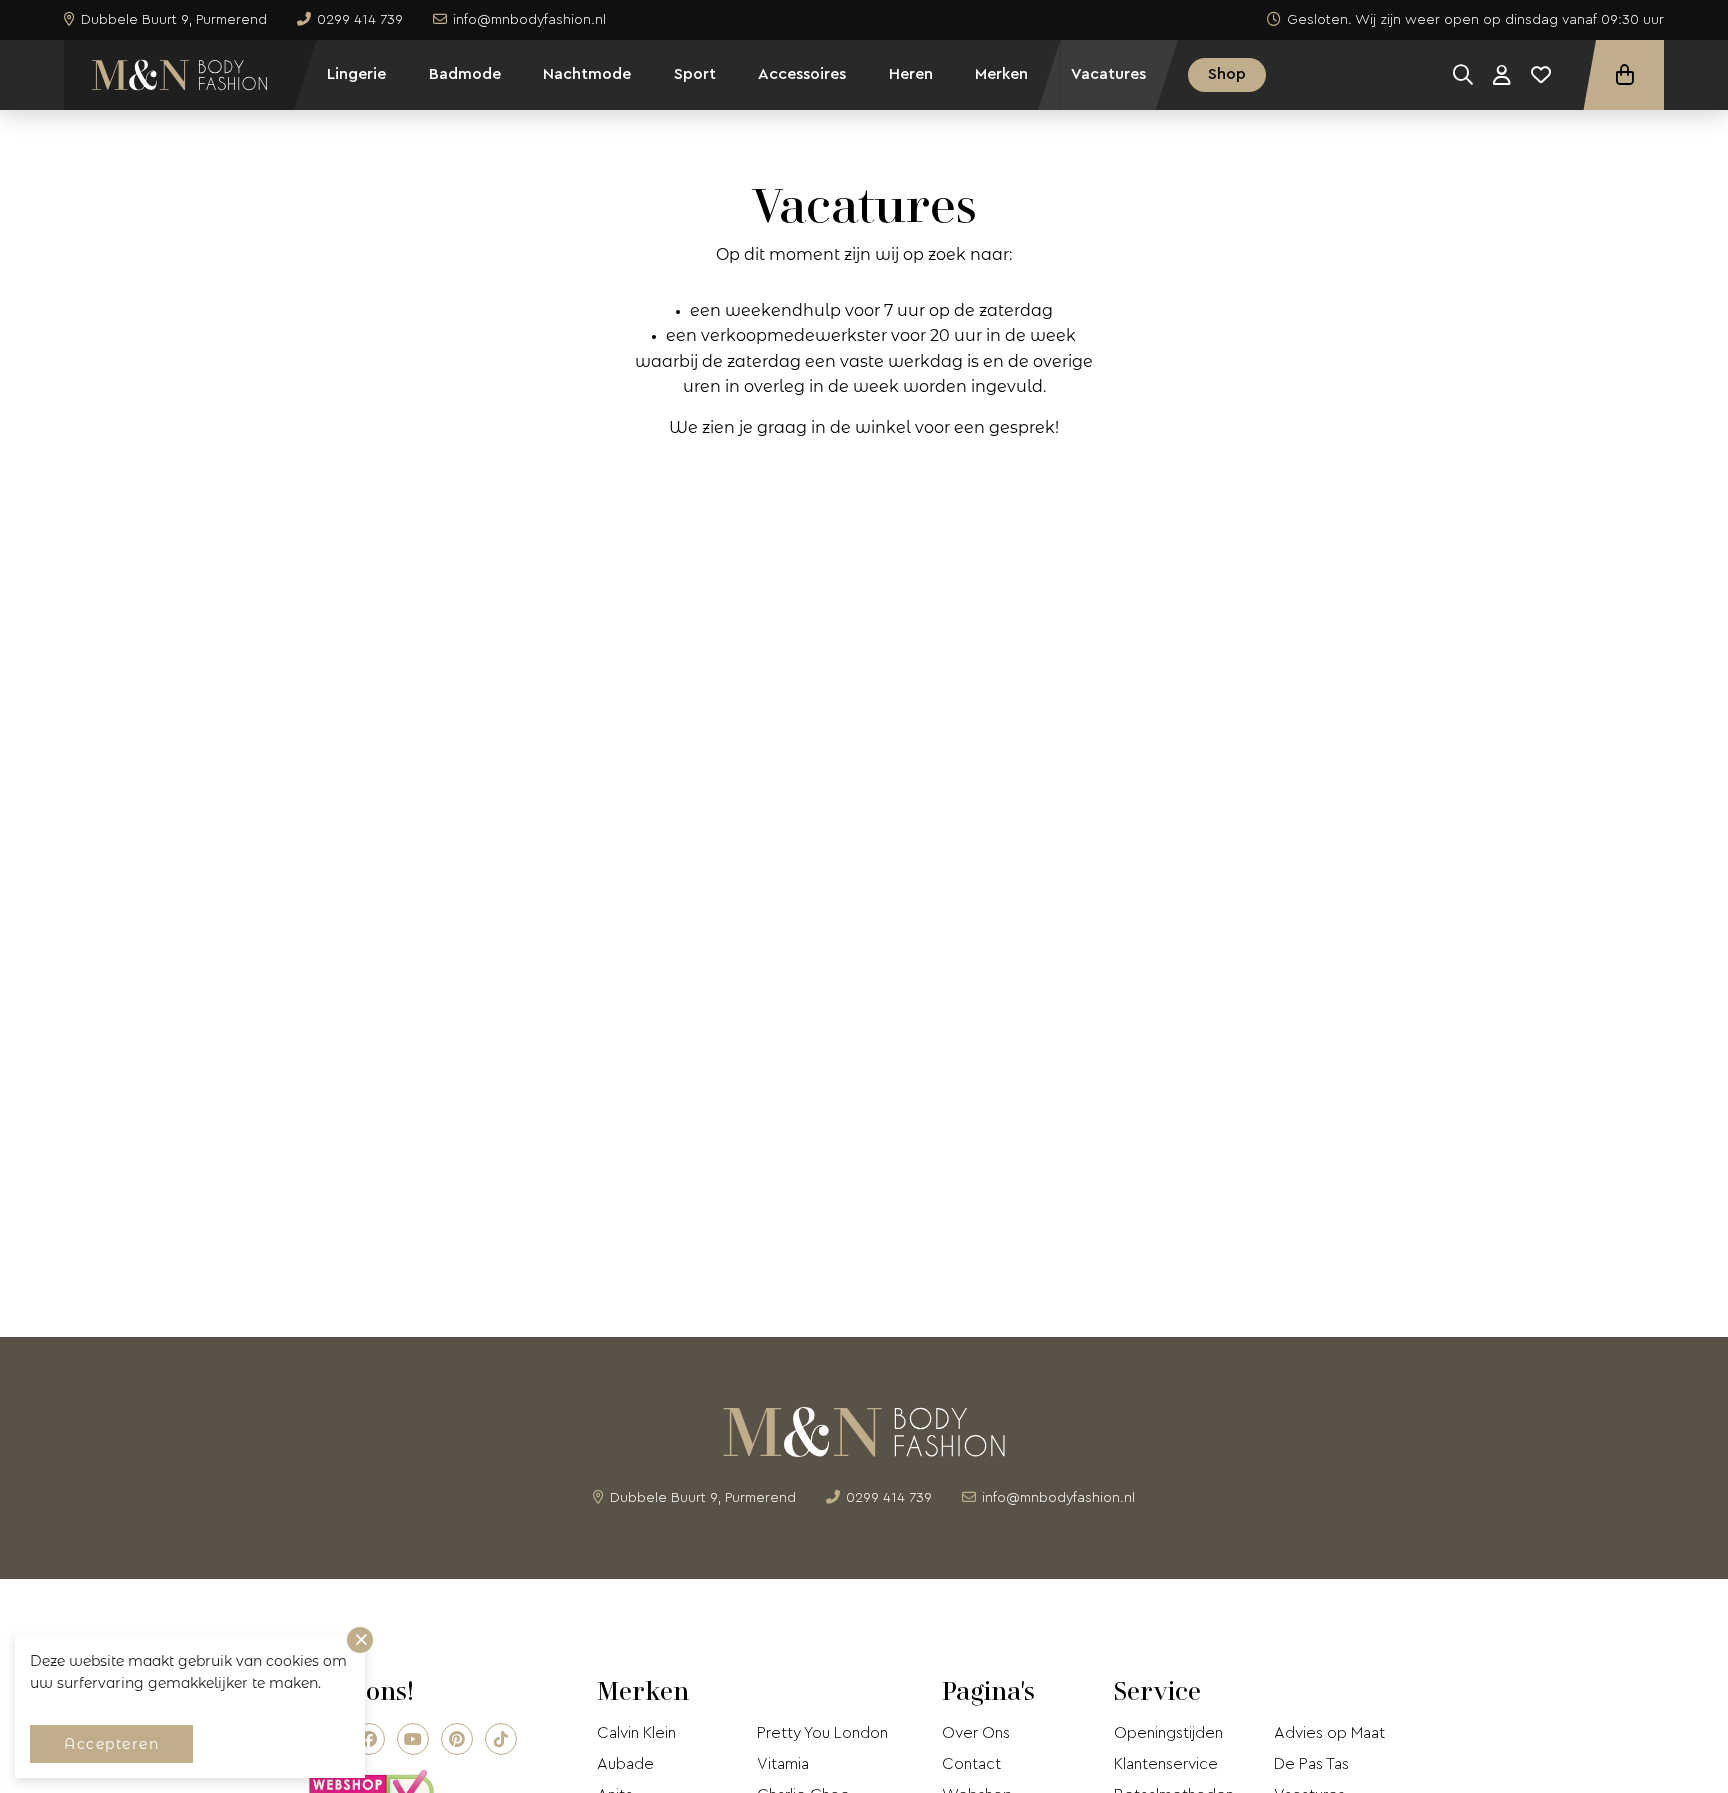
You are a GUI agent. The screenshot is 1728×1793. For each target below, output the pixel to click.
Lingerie (356, 74)
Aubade (625, 1764)
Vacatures (1108, 74)
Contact (971, 1764)
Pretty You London (822, 1733)
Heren (911, 74)
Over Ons (976, 1733)
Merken (1001, 74)
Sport (695, 74)
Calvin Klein (636, 1733)
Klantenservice (1166, 1764)
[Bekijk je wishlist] (1541, 75)
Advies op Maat (1329, 1733)
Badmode (465, 74)
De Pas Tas (1311, 1764)
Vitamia (783, 1764)
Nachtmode (587, 74)
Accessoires (802, 74)
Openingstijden (1168, 1733)
